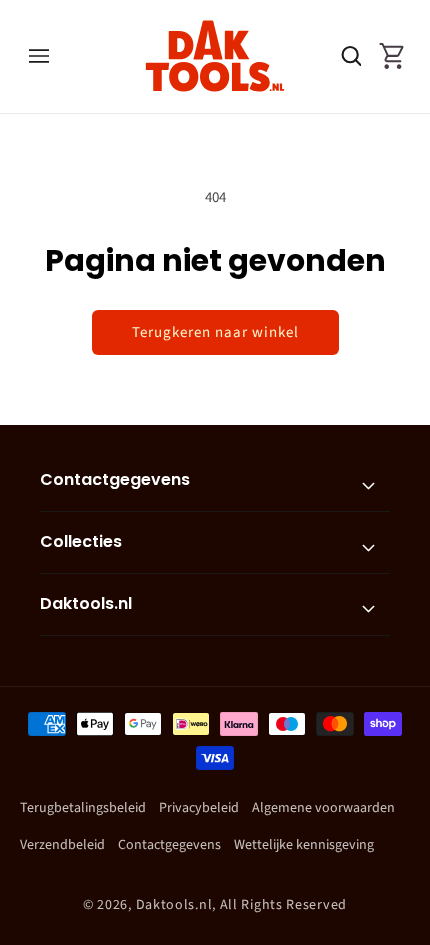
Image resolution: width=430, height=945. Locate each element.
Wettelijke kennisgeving (304, 845)
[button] (38, 56)
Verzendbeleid (62, 845)
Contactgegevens (169, 845)
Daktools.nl (174, 905)
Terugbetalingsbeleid (83, 808)
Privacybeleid (199, 808)
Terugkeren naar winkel (215, 332)
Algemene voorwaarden (323, 808)
